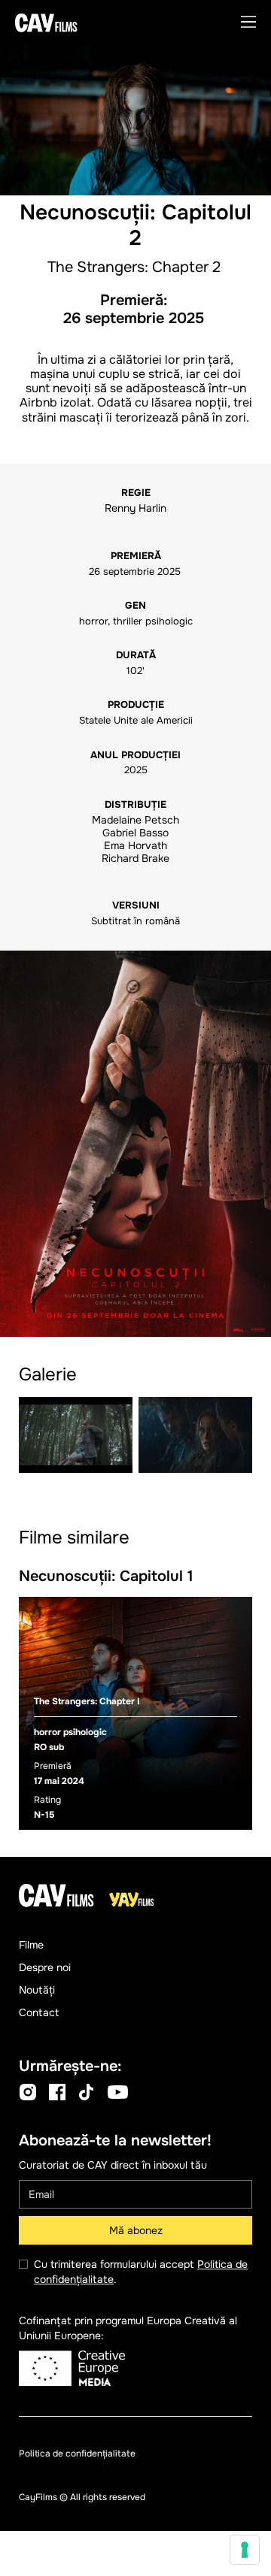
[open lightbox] (135, 1144)
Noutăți (37, 1990)
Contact (39, 2012)
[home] (46, 23)
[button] (248, 23)
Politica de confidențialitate (77, 2454)
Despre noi (45, 1967)
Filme (31, 1945)
